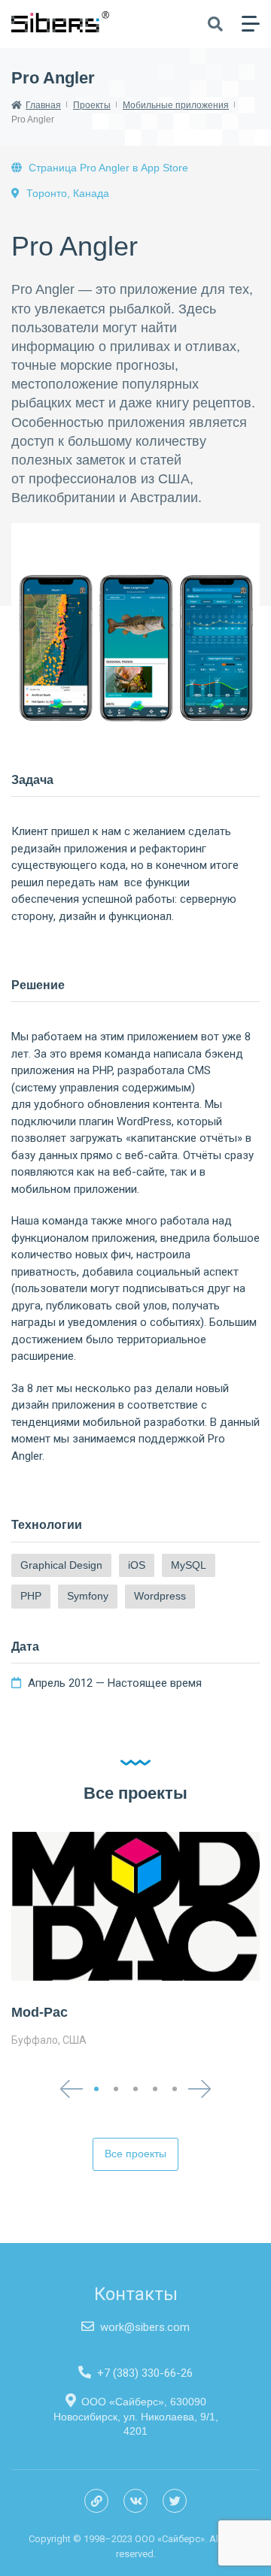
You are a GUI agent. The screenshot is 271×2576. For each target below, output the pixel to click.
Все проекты (135, 2154)
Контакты (136, 2294)
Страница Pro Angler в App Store (108, 168)
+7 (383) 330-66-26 (145, 2373)
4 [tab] (155, 2089)
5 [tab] (175, 2089)
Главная (43, 105)
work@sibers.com (145, 2327)
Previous (72, 2089)
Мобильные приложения (176, 105)
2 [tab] (116, 2089)
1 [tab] (96, 2089)
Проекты (92, 105)
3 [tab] (135, 2089)
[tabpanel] (135, 1940)
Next (199, 2089)
